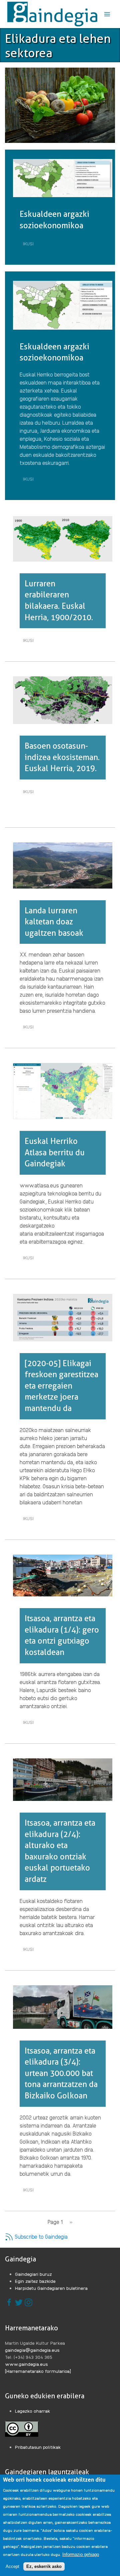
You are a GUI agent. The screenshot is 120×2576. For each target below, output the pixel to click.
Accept (12, 2566)
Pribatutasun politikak (38, 2447)
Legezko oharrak (33, 2411)
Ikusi (30, 245)
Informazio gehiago (81, 2554)
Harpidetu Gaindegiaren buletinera (51, 2288)
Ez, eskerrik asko (44, 2566)
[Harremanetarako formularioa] (38, 2371)
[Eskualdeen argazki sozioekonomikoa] (63, 178)
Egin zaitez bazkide (35, 2281)
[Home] (52, 14)
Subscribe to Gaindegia (40, 2236)
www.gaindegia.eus (26, 2364)
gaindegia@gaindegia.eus (32, 2350)
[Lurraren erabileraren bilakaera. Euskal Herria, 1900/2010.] (63, 538)
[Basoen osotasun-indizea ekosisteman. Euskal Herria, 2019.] (63, 699)
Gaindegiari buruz (33, 2274)
